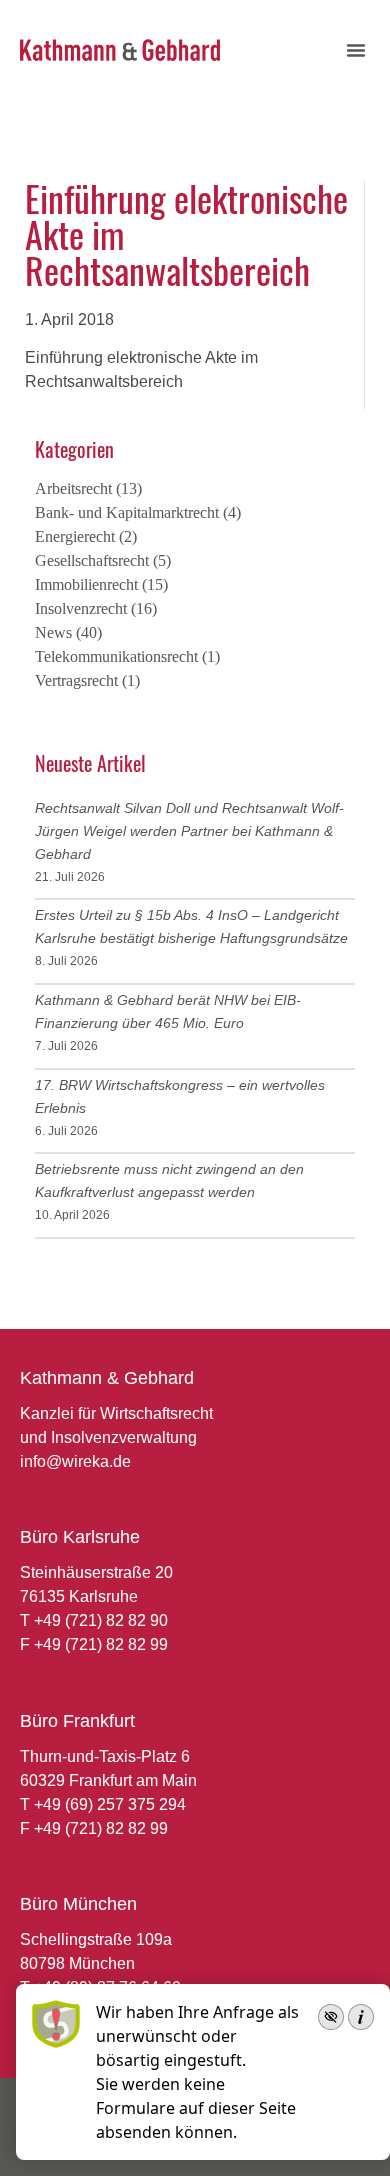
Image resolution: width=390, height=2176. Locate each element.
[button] (356, 50)
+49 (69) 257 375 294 (110, 1804)
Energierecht (75, 536)
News (53, 632)
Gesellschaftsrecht (92, 560)
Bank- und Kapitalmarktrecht (127, 512)
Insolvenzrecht (81, 608)
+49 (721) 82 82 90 (101, 1620)
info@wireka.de (75, 1461)
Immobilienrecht (86, 584)
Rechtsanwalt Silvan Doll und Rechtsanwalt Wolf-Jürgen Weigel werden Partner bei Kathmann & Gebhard (189, 831)
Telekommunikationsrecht (116, 656)
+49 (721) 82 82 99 (101, 1644)
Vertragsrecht (76, 680)
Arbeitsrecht (73, 488)
